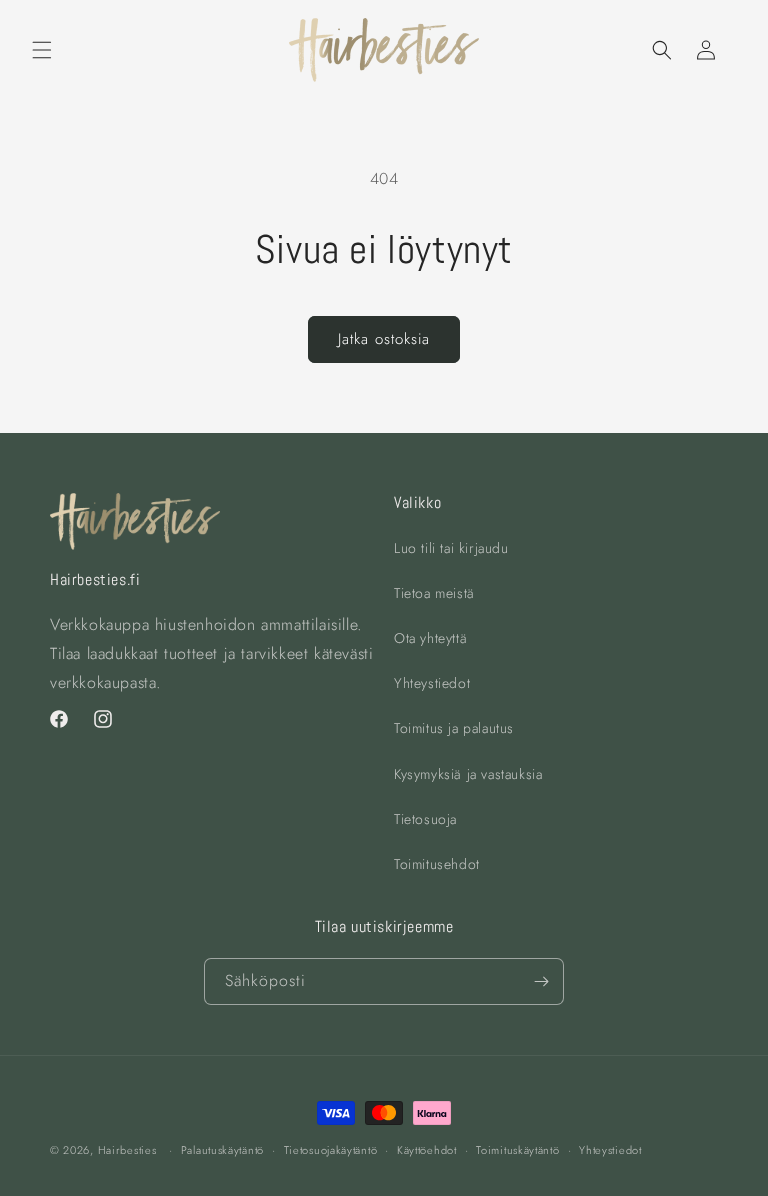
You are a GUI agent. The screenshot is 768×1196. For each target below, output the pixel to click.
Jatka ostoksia (384, 339)
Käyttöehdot (427, 1150)
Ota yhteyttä (430, 638)
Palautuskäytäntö (222, 1150)
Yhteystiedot (432, 683)
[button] (42, 50)
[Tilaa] (541, 981)
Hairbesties (127, 1150)
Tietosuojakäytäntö (331, 1150)
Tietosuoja (425, 819)
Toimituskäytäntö (517, 1150)
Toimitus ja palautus (454, 728)
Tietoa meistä (434, 593)
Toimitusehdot (437, 864)
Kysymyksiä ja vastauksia (468, 774)
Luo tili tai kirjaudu (451, 548)
